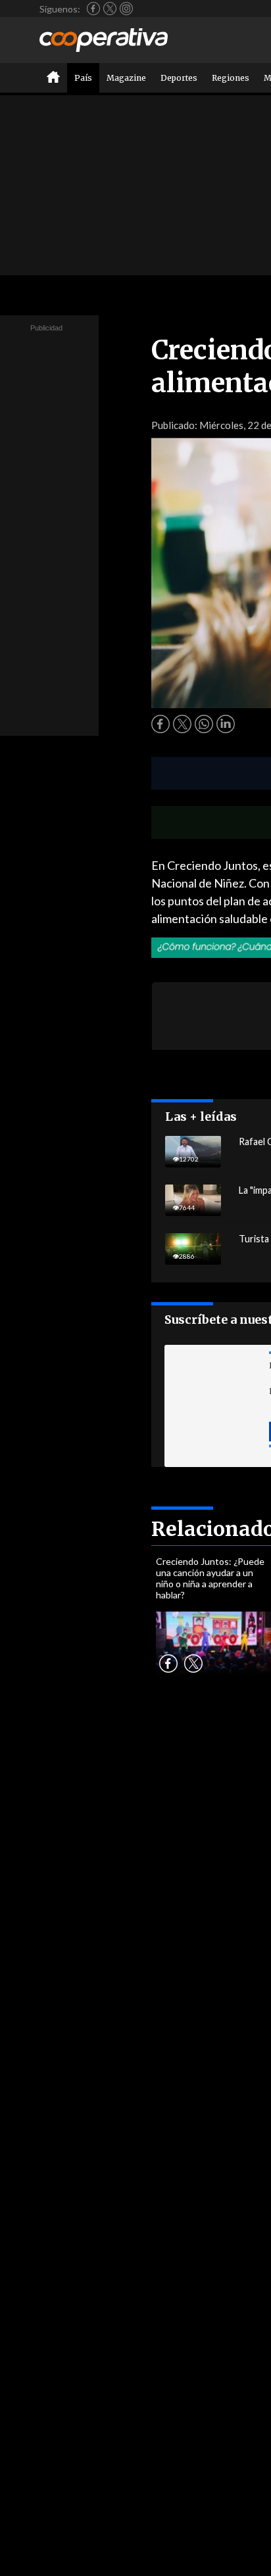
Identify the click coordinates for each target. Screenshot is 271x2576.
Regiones (231, 78)
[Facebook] (93, 9)
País (83, 78)
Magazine (126, 78)
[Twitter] (110, 9)
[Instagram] (126, 9)
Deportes (179, 78)
